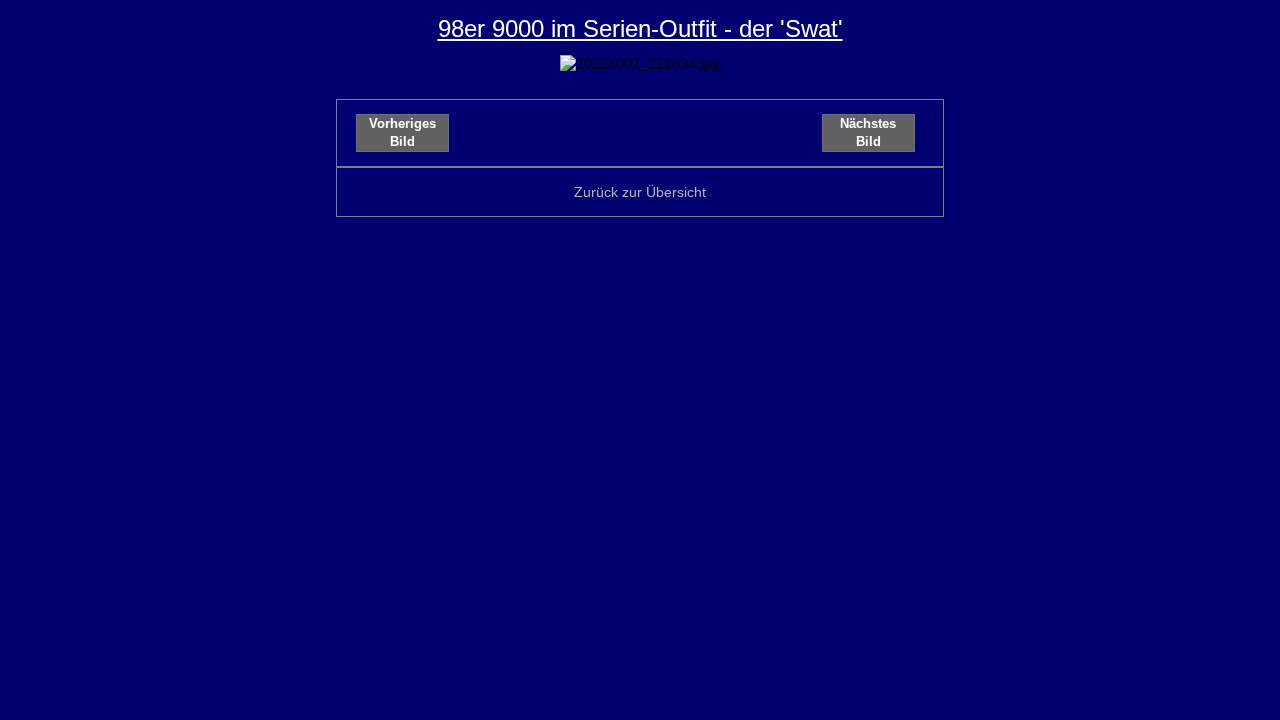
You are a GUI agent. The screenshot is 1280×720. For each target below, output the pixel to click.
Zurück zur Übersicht (640, 192)
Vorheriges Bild (402, 132)
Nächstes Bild (868, 132)
